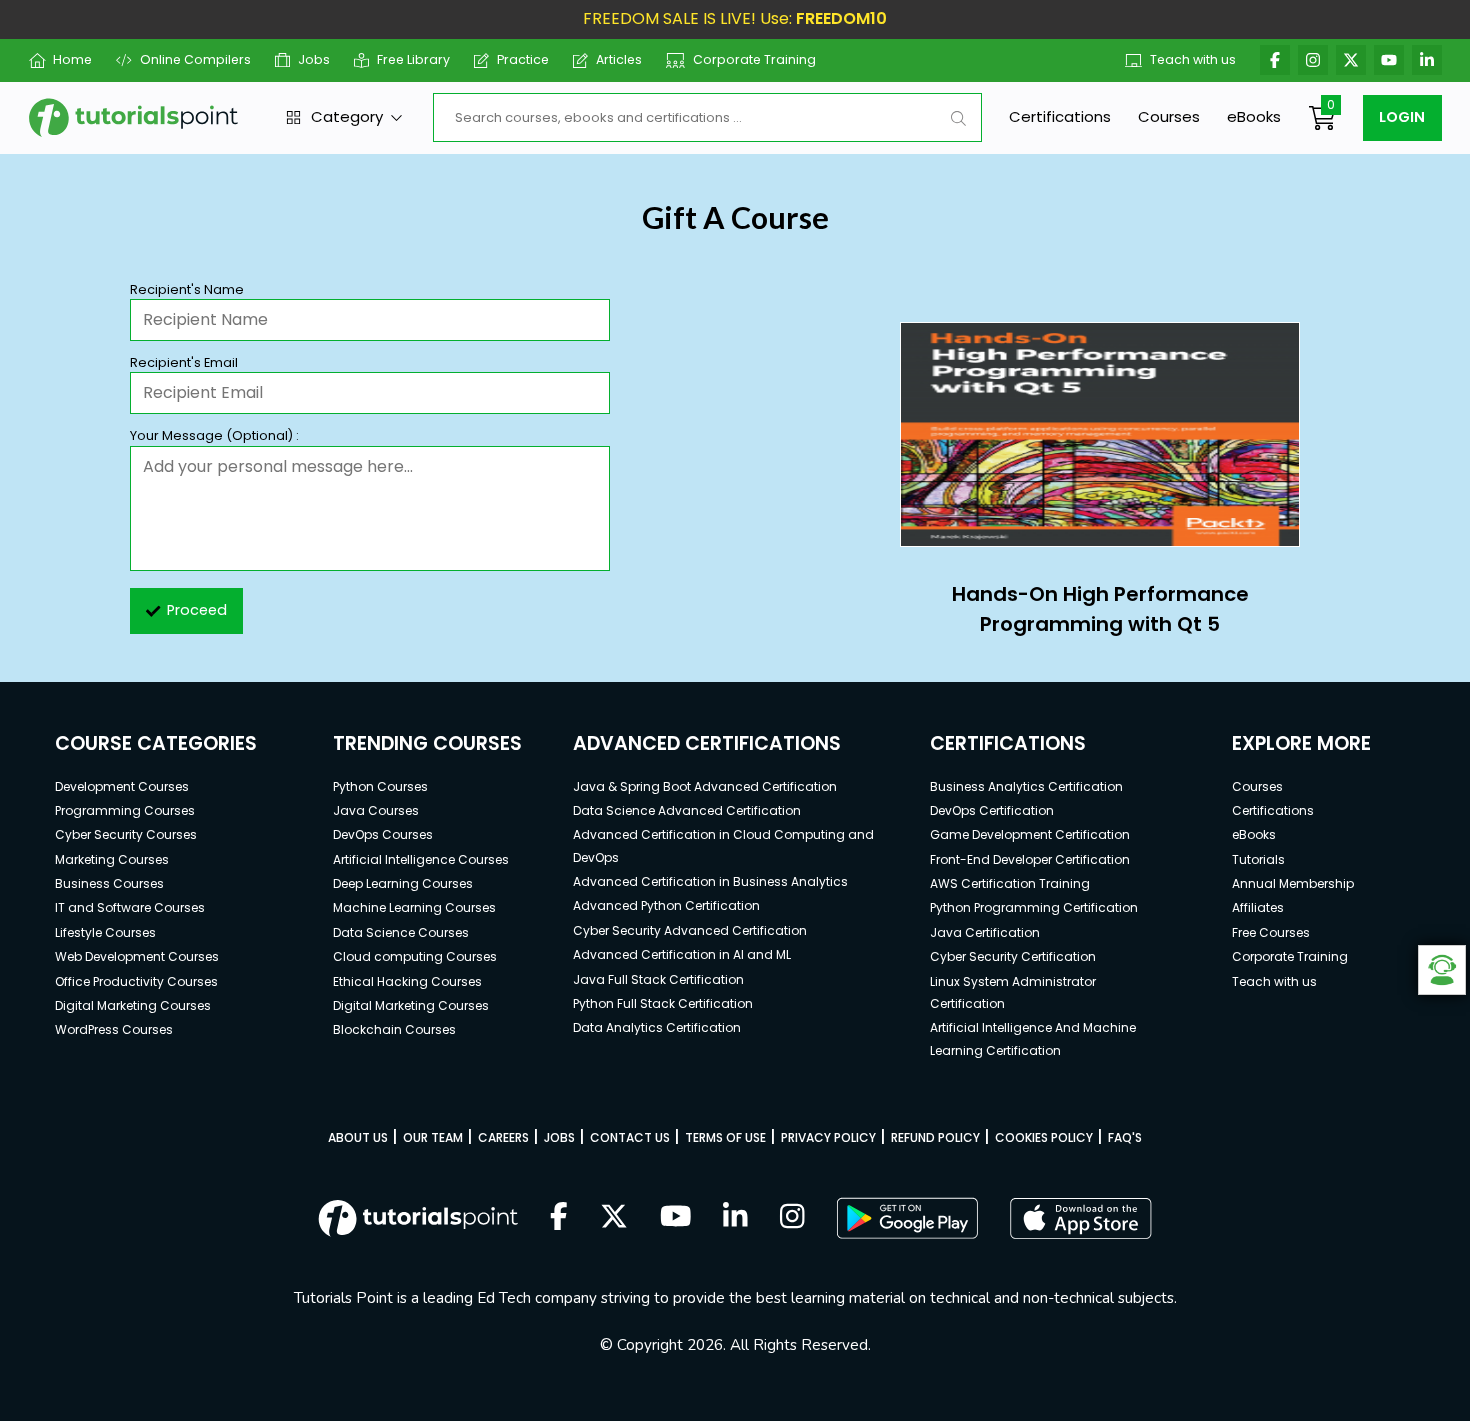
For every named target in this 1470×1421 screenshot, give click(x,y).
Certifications (1060, 116)
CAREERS (503, 1137)
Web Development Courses (137, 956)
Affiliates (1258, 907)
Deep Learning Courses (403, 883)
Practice (523, 59)
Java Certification (985, 932)
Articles (619, 59)
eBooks (1254, 116)
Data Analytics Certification (657, 1027)
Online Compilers (195, 59)
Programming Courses (125, 810)
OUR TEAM (433, 1137)
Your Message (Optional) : (214, 435)
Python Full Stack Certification (663, 1003)
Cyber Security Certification (1013, 956)
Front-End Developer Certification (1030, 859)
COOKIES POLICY (1044, 1137)
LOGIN (1402, 117)
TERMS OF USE (725, 1137)
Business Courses (109, 883)
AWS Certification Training (1010, 883)
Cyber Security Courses (126, 834)
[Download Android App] (907, 1218)
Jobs (314, 59)
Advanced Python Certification (666, 905)
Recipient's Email (184, 362)
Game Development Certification (1030, 834)
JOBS (559, 1137)
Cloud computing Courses (415, 956)
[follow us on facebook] (559, 1218)
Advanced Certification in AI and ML (682, 954)
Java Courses (376, 810)
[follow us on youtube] (676, 1218)
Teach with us (1193, 59)
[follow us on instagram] (792, 1218)
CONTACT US (630, 1137)
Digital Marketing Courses (133, 1005)
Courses (1169, 116)
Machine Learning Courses (414, 907)
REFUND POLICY (935, 1137)
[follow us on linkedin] (735, 1218)
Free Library (413, 59)
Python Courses (380, 786)
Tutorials (1258, 859)
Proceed (197, 610)
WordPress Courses (114, 1029)
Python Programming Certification (1034, 907)
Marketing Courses (112, 859)
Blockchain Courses (394, 1029)
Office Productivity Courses (136, 981)
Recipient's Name (187, 289)
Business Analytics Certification (1026, 786)
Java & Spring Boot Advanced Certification (705, 786)
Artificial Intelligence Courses (421, 859)
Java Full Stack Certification (658, 979)
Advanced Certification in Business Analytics (710, 881)
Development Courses (122, 786)
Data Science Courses (401, 932)
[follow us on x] (614, 1218)
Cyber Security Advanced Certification (690, 930)
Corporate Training (754, 59)
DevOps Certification (992, 810)
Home (72, 59)
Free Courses (1271, 932)
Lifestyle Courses (105, 932)
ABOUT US (358, 1137)
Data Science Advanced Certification (687, 810)
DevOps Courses (383, 834)
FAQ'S (1125, 1137)
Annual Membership (1293, 883)
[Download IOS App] (1081, 1218)
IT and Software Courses (130, 907)
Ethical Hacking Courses (407, 981)
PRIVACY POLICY (828, 1137)
